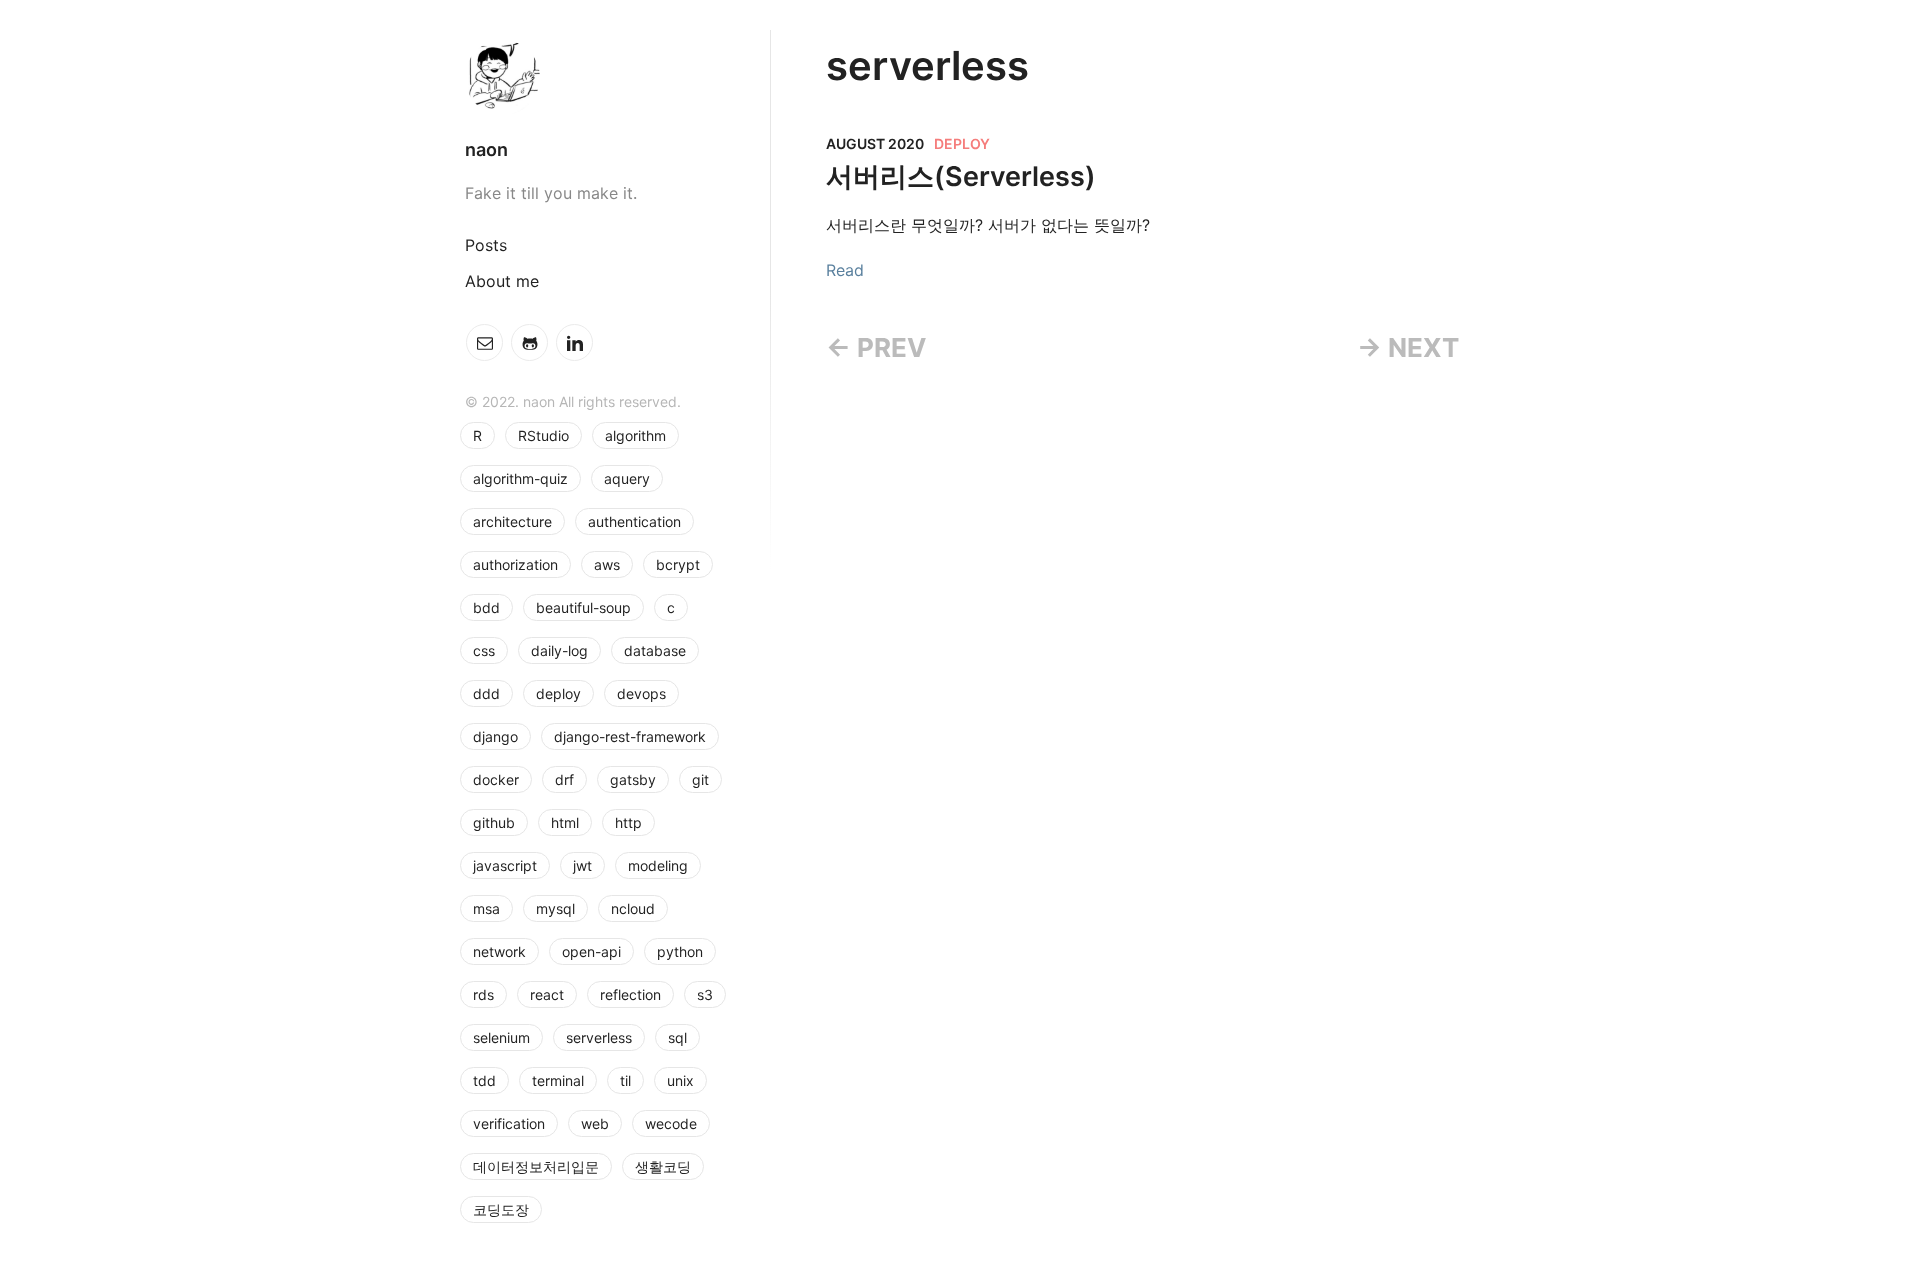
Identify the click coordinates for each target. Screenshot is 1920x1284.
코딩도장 (501, 1209)
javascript (505, 865)
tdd (484, 1080)
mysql (555, 908)
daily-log (559, 650)
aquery (627, 478)
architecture (512, 521)
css (484, 650)
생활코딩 (663, 1166)
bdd (486, 607)
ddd (486, 693)
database (655, 650)
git (700, 779)
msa (486, 908)
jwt (582, 865)
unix (680, 1080)
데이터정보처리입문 (536, 1166)
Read (845, 270)
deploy (558, 693)
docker (496, 779)
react (547, 994)
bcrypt (678, 564)
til (625, 1080)
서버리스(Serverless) (961, 176)
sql (677, 1037)
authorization (515, 564)
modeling (658, 865)
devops (641, 693)
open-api (591, 951)
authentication (634, 521)
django (495, 736)
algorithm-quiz (520, 478)
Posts (486, 245)
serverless (599, 1037)
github (494, 822)
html (565, 822)
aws (607, 564)
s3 (705, 994)
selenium (501, 1037)
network (499, 951)
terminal (558, 1080)
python (680, 951)
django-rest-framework (630, 736)
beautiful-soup (583, 607)
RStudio (543, 435)
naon (486, 149)
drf (564, 779)
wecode (671, 1123)
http (628, 822)
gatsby (633, 779)
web (595, 1123)
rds (483, 994)
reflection (630, 994)
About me (502, 281)
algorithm (635, 435)
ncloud (633, 908)
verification (509, 1123)
